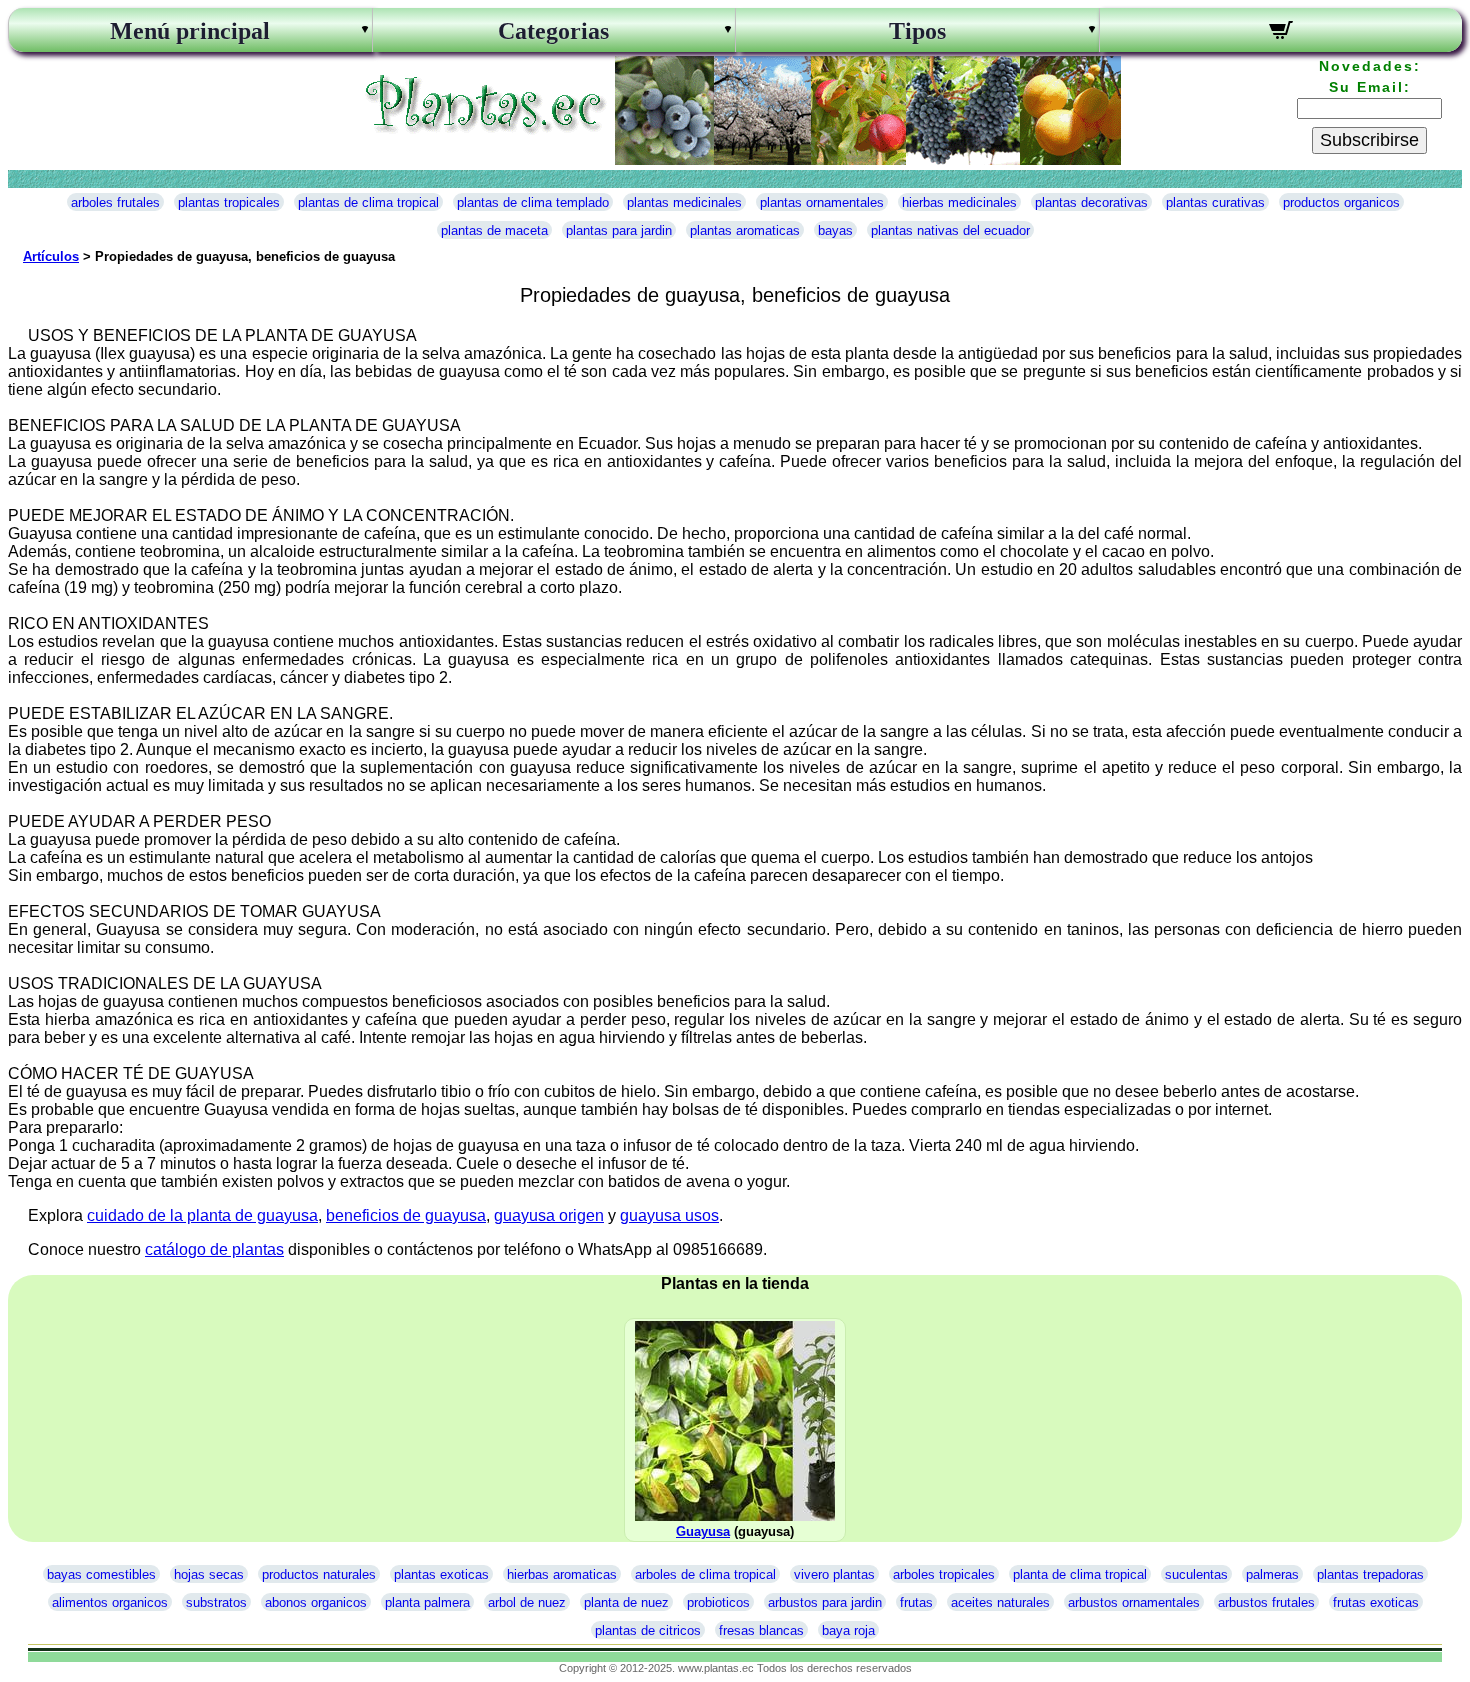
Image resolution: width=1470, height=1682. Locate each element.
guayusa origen (549, 1215)
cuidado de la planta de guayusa (202, 1215)
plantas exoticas (441, 1574)
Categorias (553, 31)
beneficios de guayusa (406, 1215)
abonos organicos (316, 1602)
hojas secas (209, 1574)
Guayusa (703, 1531)
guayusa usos (669, 1215)
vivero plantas (834, 1574)
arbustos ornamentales (1134, 1602)
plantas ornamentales (822, 202)
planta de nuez (626, 1602)
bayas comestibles (101, 1574)
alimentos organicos (110, 1602)
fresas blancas (761, 1630)
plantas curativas (1215, 202)
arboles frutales (115, 202)
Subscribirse (1369, 140)
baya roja (848, 1630)
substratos (216, 1602)
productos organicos (1341, 202)
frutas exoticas (1376, 1602)
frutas (916, 1602)
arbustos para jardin (825, 1602)
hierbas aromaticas (562, 1574)
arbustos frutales (1266, 1602)
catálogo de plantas (214, 1249)
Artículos (51, 256)
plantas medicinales (684, 202)
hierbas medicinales (959, 202)
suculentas (1196, 1574)
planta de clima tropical (1080, 1574)
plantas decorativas (1091, 202)
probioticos (718, 1602)
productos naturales (319, 1574)
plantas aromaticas (745, 230)
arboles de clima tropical (705, 1574)
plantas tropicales (229, 202)
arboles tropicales (944, 1574)
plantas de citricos (648, 1630)
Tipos (917, 31)
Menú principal (190, 31)
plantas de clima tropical (368, 202)
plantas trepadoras (1370, 1574)
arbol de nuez (527, 1602)
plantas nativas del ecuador (950, 230)
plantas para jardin (619, 230)
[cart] (1281, 33)
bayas (835, 230)
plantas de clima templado (533, 202)
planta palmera (427, 1602)
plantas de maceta (494, 230)
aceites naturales (1000, 1602)
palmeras (1272, 1574)
